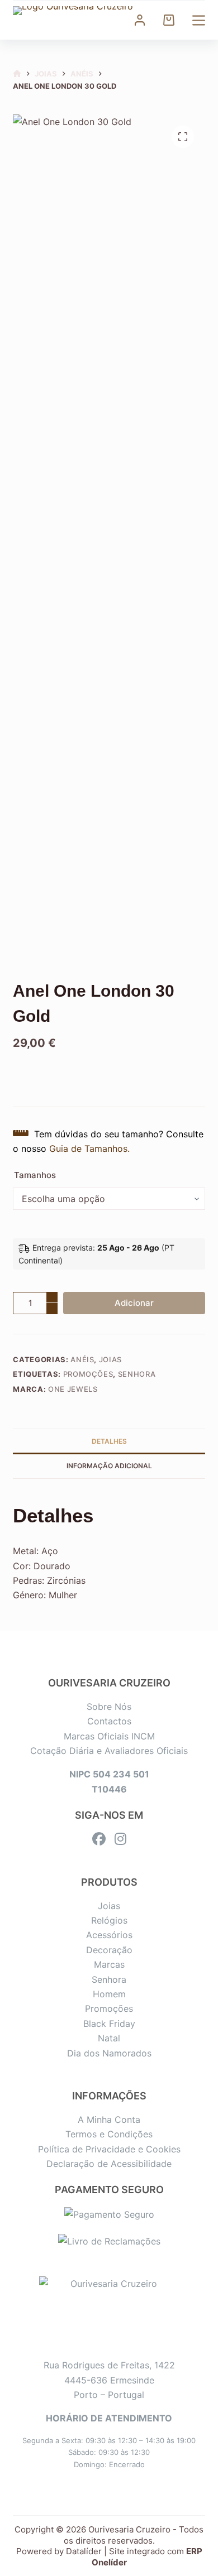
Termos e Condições (109, 2134)
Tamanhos (35, 1175)
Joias (110, 1359)
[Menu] (199, 20)
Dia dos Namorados (109, 2053)
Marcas (109, 1964)
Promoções (88, 1374)
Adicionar (134, 1303)
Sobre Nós (109, 1707)
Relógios (109, 1920)
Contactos (109, 1721)
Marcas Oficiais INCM (109, 1736)
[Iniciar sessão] (140, 20)
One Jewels (73, 1389)
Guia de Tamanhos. (89, 1148)
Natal (109, 2038)
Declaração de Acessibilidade (109, 2164)
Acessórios (109, 1935)
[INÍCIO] (17, 74)
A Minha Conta (109, 2120)
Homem (109, 1994)
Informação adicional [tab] (109, 1466)
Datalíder (84, 2551)
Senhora (137, 1374)
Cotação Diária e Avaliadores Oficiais (109, 1751)
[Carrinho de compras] (169, 20)
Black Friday (109, 2024)
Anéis (82, 1359)
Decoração (109, 1950)
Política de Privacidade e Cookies (109, 2149)
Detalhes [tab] (109, 1441)
